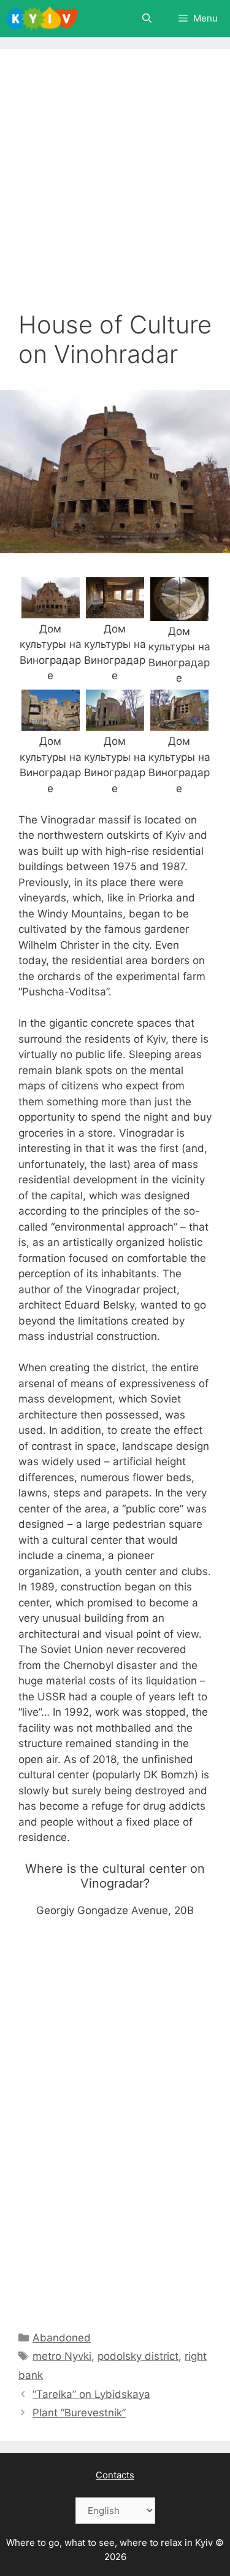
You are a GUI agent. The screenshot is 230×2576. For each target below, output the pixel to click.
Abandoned (62, 2338)
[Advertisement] (115, 189)
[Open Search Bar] (146, 18)
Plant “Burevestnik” (79, 2413)
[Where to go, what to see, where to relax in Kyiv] (42, 18)
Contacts (115, 2475)
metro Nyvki (62, 2356)
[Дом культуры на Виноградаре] (51, 610)
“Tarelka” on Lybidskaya (91, 2394)
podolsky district (138, 2356)
